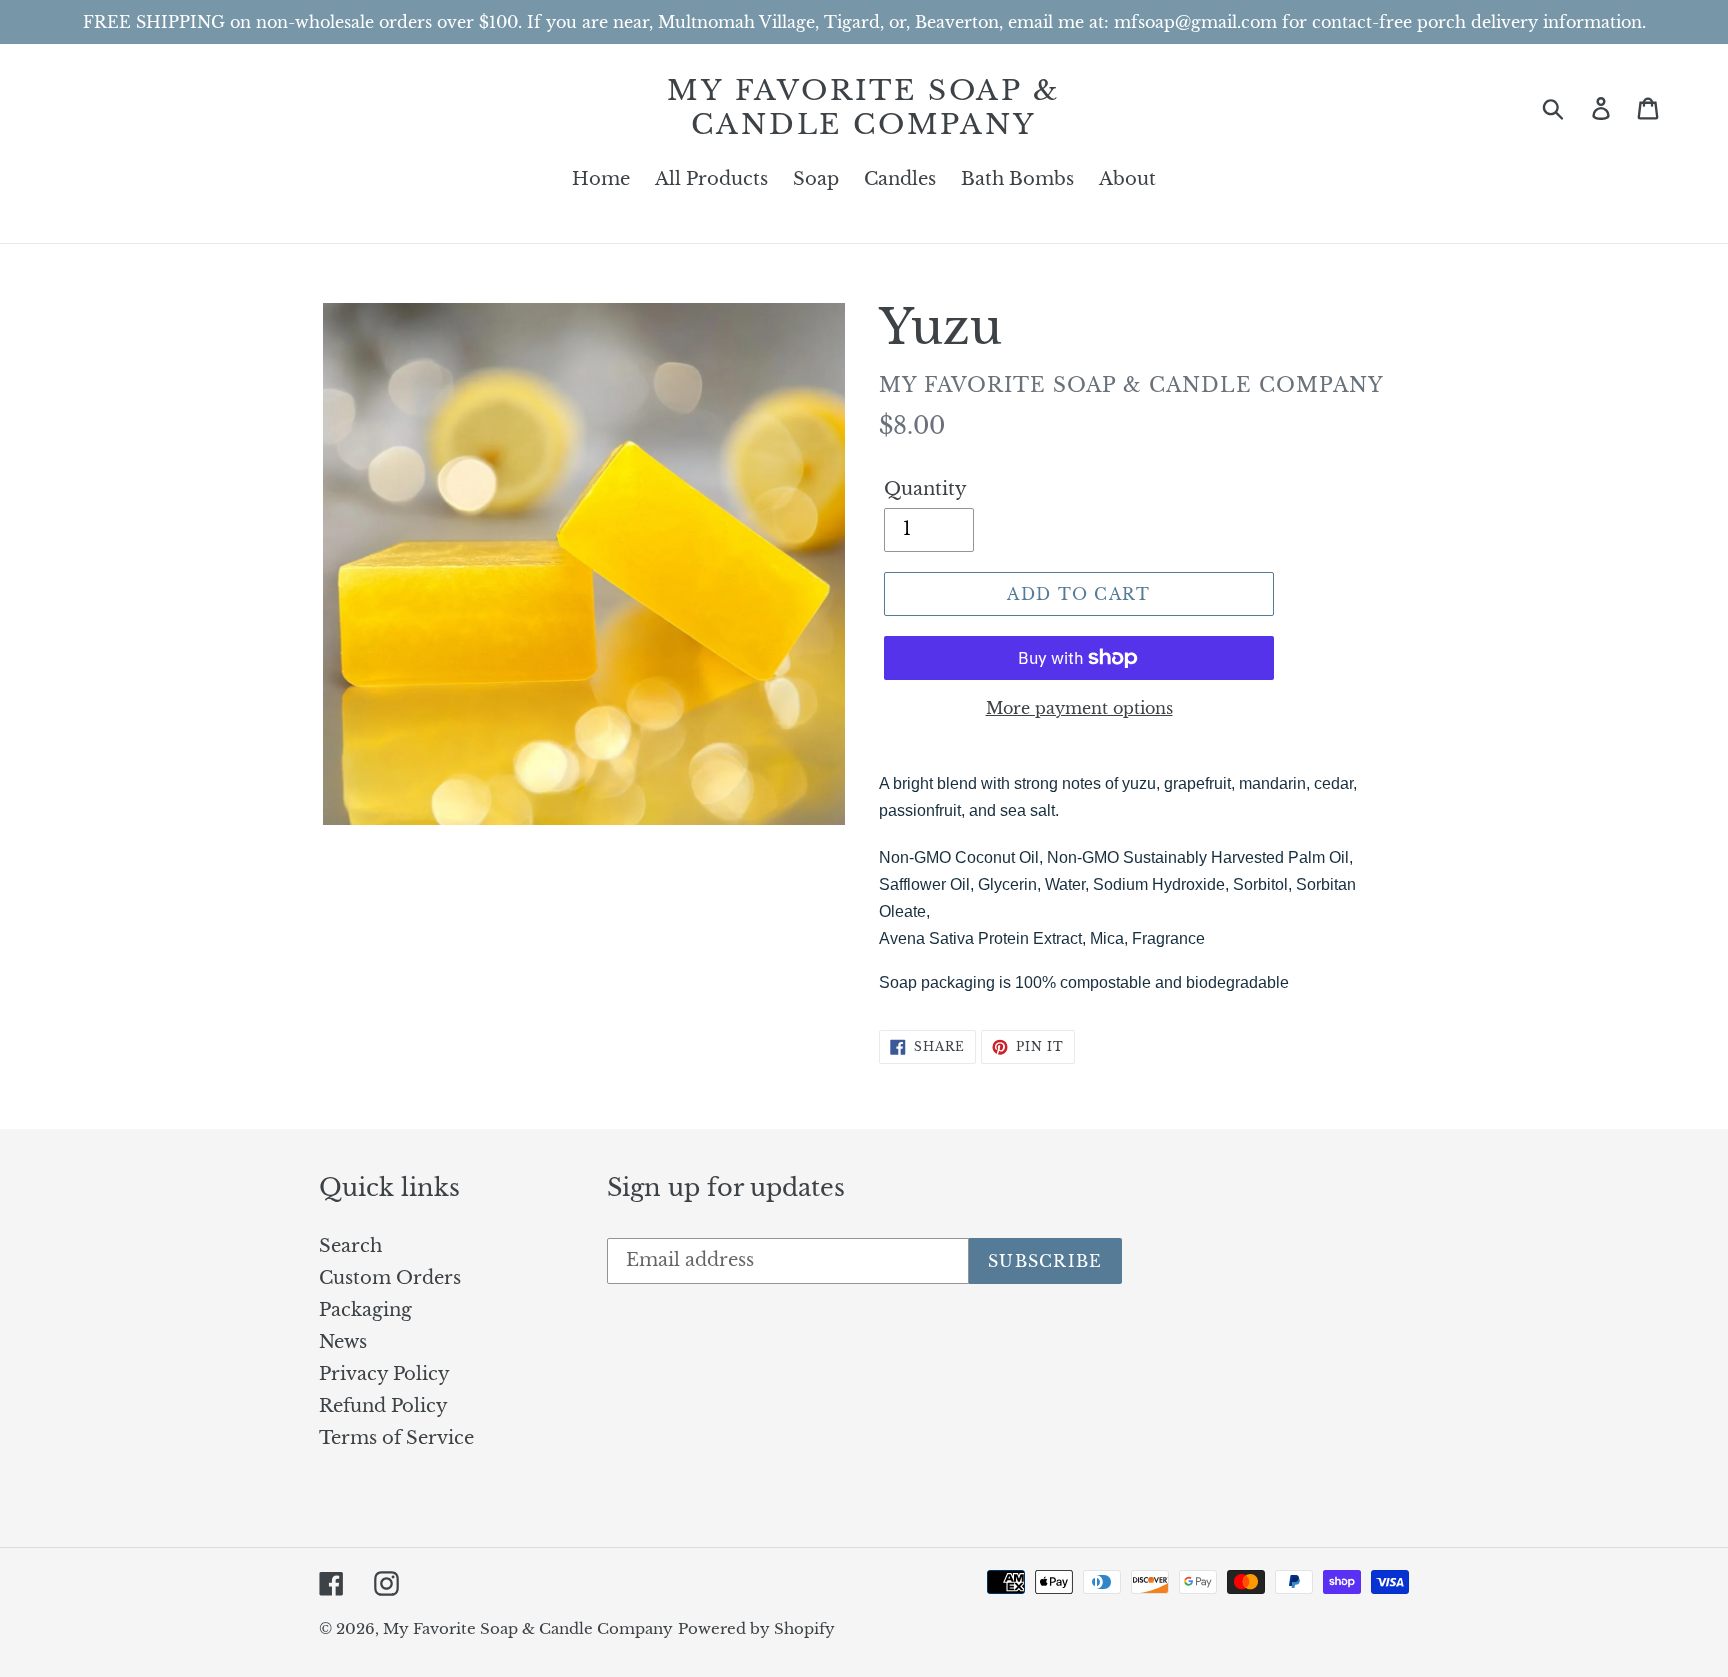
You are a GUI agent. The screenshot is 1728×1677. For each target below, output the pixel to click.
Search (350, 1246)
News (343, 1342)
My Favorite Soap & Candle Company (863, 107)
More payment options (1079, 708)
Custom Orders (390, 1278)
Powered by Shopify (756, 1628)
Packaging (365, 1310)
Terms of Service (396, 1438)
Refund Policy (383, 1406)
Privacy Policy (384, 1374)
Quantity (925, 489)
